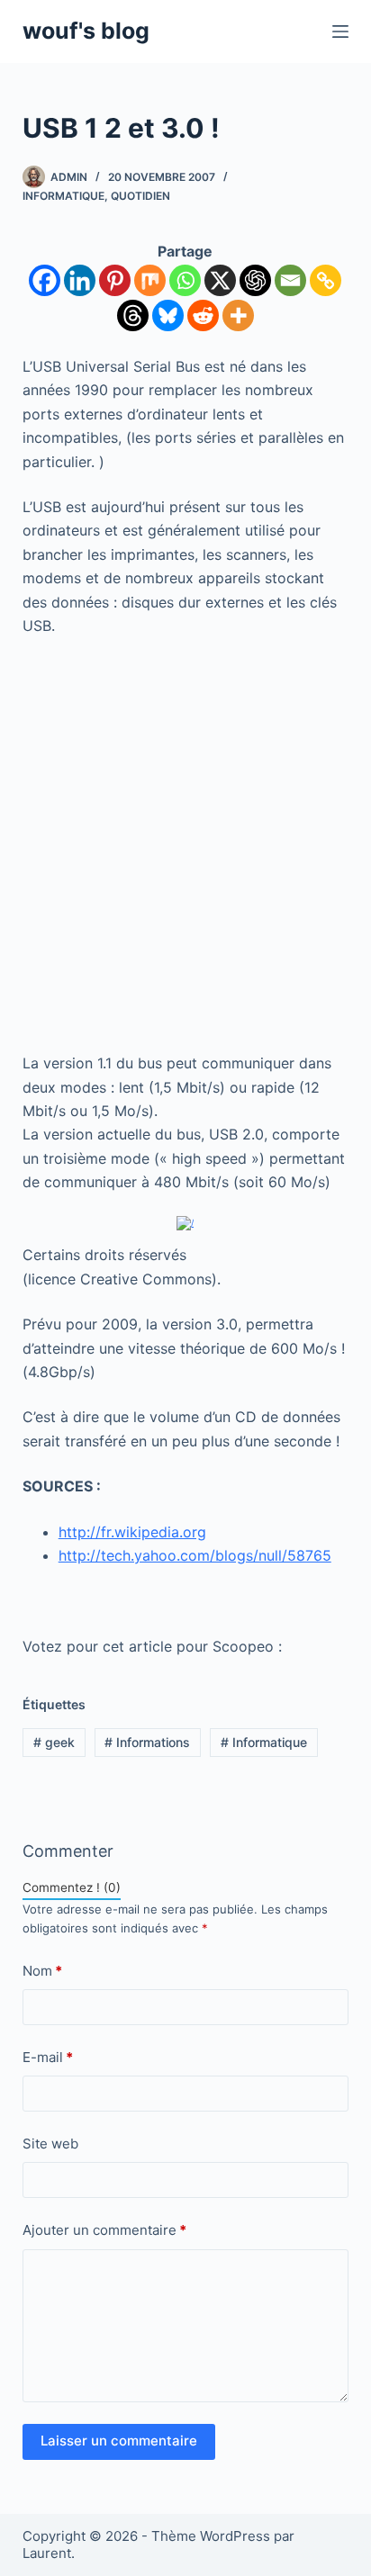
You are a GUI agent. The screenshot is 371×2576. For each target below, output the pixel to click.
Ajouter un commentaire (104, 2230)
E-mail (48, 2057)
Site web (50, 2144)
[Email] (290, 280)
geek (54, 1742)
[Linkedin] (80, 280)
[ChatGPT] (255, 280)
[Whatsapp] (185, 280)
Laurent (47, 2553)
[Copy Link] (326, 280)
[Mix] (150, 280)
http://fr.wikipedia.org (132, 1532)
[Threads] (133, 315)
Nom (42, 1971)
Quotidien (140, 196)
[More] (238, 315)
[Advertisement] (185, 844)
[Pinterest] (115, 280)
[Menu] (340, 32)
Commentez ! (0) (72, 1887)
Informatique (63, 196)
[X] (220, 280)
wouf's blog (86, 31)
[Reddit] (203, 315)
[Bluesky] (168, 315)
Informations (147, 1742)
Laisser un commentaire (119, 2441)
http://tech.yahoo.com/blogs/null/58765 (195, 1555)
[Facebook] (45, 280)
